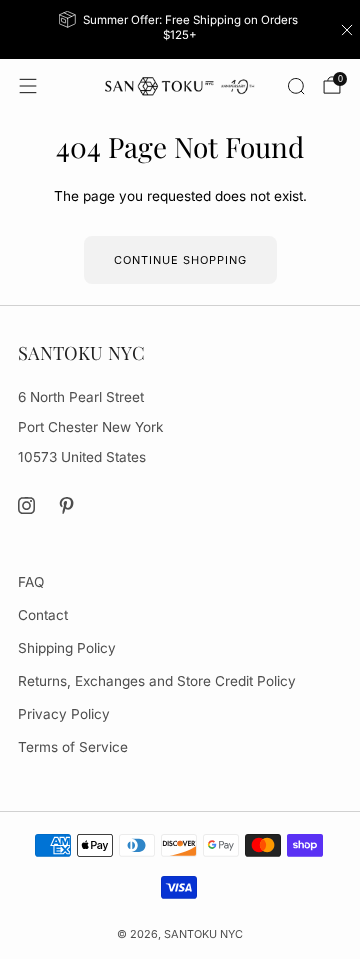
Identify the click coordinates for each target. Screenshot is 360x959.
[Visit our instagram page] (26, 505)
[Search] (296, 86)
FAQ (31, 582)
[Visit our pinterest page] (67, 505)
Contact (43, 615)
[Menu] (28, 86)
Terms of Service (73, 747)
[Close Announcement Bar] (347, 30)
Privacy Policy (64, 714)
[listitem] (180, 29)
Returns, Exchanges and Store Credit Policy (157, 681)
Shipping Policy (67, 648)
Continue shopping (180, 260)
